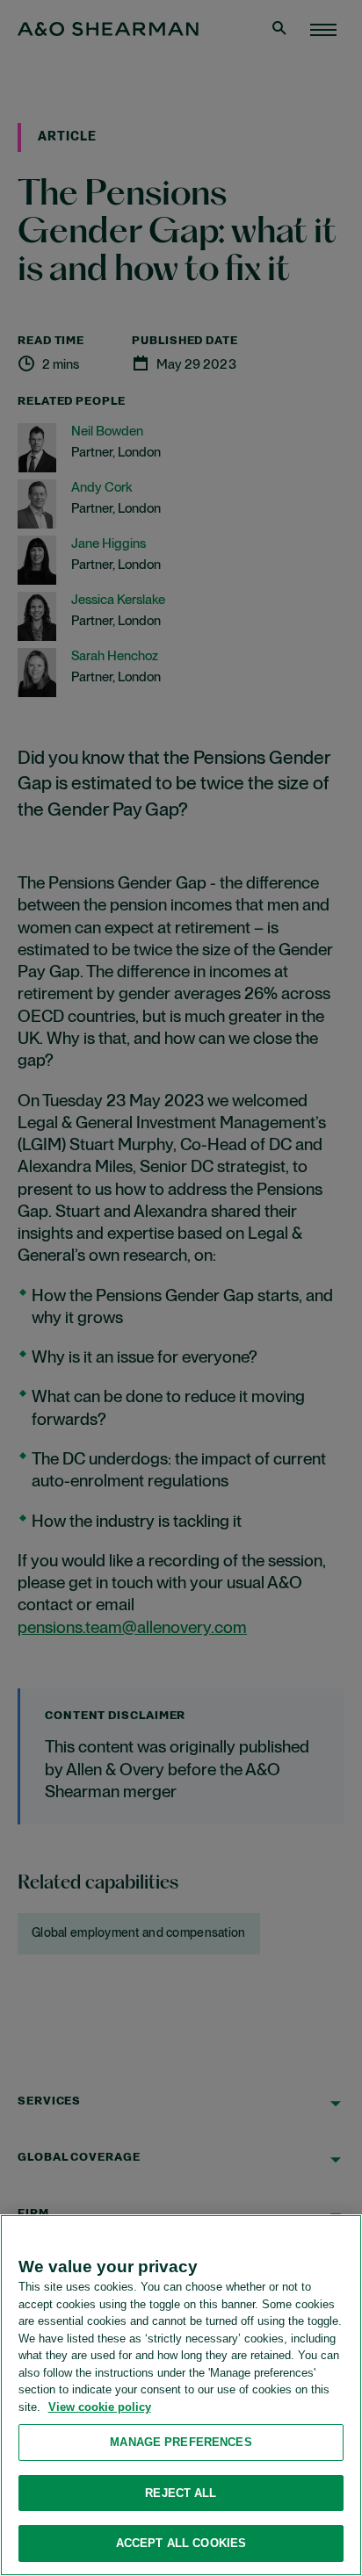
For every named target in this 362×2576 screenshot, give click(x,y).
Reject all (181, 2493)
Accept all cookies (181, 2543)
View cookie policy (100, 2407)
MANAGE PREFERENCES (181, 2442)
